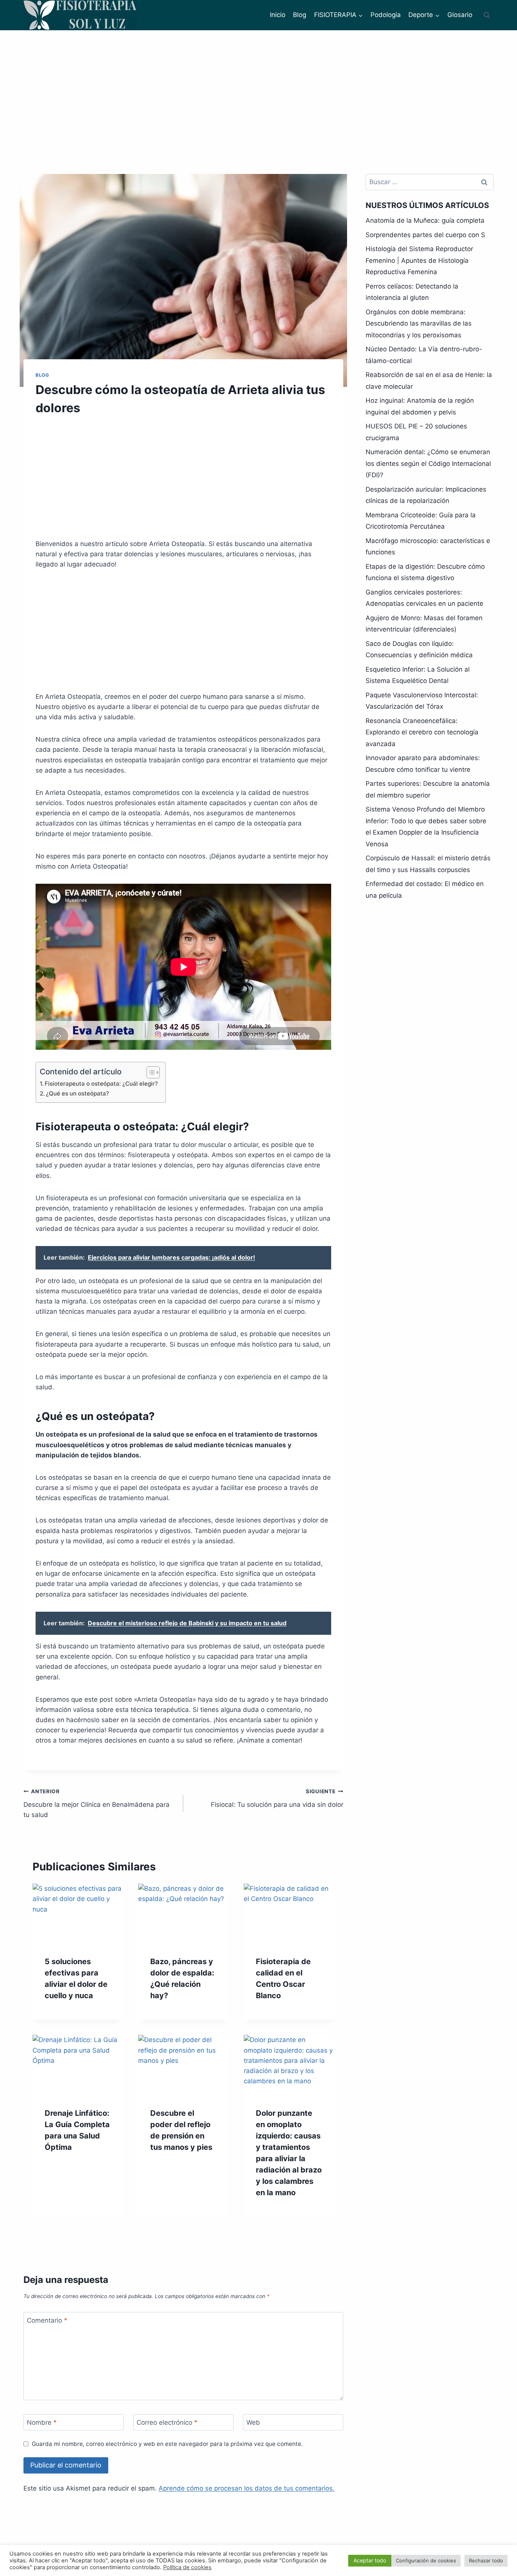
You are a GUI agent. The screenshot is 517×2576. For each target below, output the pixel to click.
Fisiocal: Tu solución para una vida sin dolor (277, 1798)
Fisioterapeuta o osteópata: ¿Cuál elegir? (101, 1084)
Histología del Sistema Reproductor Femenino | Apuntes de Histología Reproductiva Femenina (419, 260)
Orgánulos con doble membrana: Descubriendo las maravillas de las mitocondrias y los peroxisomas (419, 324)
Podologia (386, 15)
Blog (300, 15)
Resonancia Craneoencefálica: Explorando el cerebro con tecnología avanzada (422, 732)
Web (253, 2422)
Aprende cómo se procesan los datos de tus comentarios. (247, 2488)
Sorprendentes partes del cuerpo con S (425, 235)
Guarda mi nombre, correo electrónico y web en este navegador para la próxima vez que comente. (167, 2444)
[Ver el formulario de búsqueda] (487, 15)
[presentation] (78, 1914)
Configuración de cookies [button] (426, 2560)
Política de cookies (187, 2567)
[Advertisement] (258, 87)
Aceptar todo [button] (370, 2560)
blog (42, 375)
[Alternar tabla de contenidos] (149, 1072)
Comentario (47, 2320)
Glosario (460, 15)
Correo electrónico (167, 2422)
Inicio (278, 15)
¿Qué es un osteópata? (77, 1093)
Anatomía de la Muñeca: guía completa (425, 220)
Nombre (42, 2422)
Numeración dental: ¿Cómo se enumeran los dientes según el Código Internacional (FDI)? (428, 463)
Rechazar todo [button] (486, 2560)
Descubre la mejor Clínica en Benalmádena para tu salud (97, 1803)
